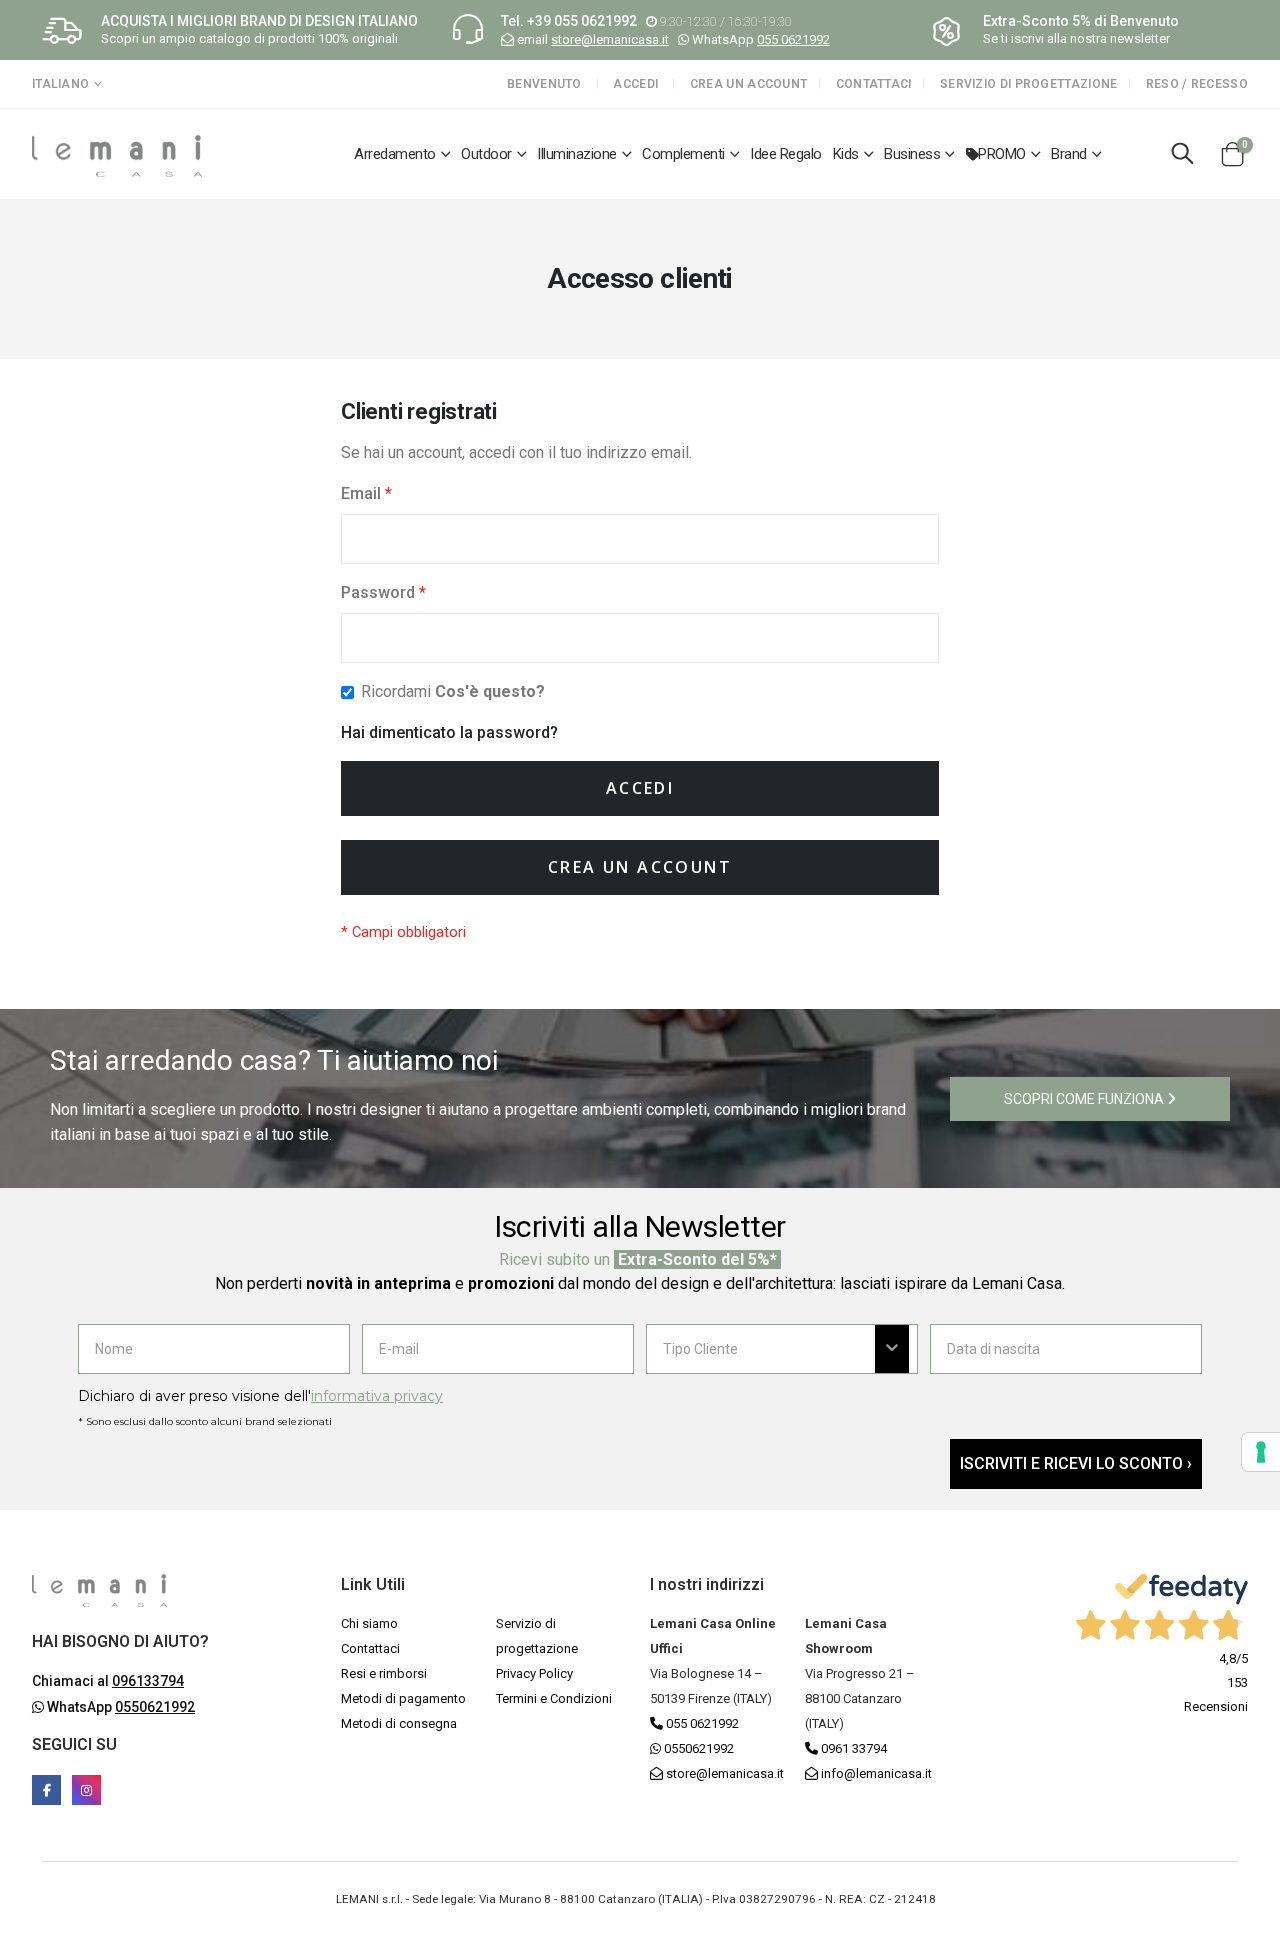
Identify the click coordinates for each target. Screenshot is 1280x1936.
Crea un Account (749, 84)
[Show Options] (892, 1349)
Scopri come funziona (1085, 1099)
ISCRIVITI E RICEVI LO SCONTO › (1076, 1463)
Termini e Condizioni (554, 1698)
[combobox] (769, 1349)
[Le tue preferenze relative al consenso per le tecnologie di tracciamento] (1261, 1452)
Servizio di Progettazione (1029, 84)
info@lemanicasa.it (876, 1773)
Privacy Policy (534, 1673)
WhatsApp (119, 1707)
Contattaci (874, 84)
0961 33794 (852, 1748)
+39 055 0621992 (582, 21)
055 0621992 (793, 39)
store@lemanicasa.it (610, 39)
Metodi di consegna (399, 1723)
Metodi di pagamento (403, 1698)
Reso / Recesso (1197, 84)
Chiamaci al (108, 1681)
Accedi (635, 84)
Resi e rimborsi (384, 1673)
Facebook (46, 1789)
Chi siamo (369, 1623)
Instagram (86, 1789)
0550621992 (697, 1748)
